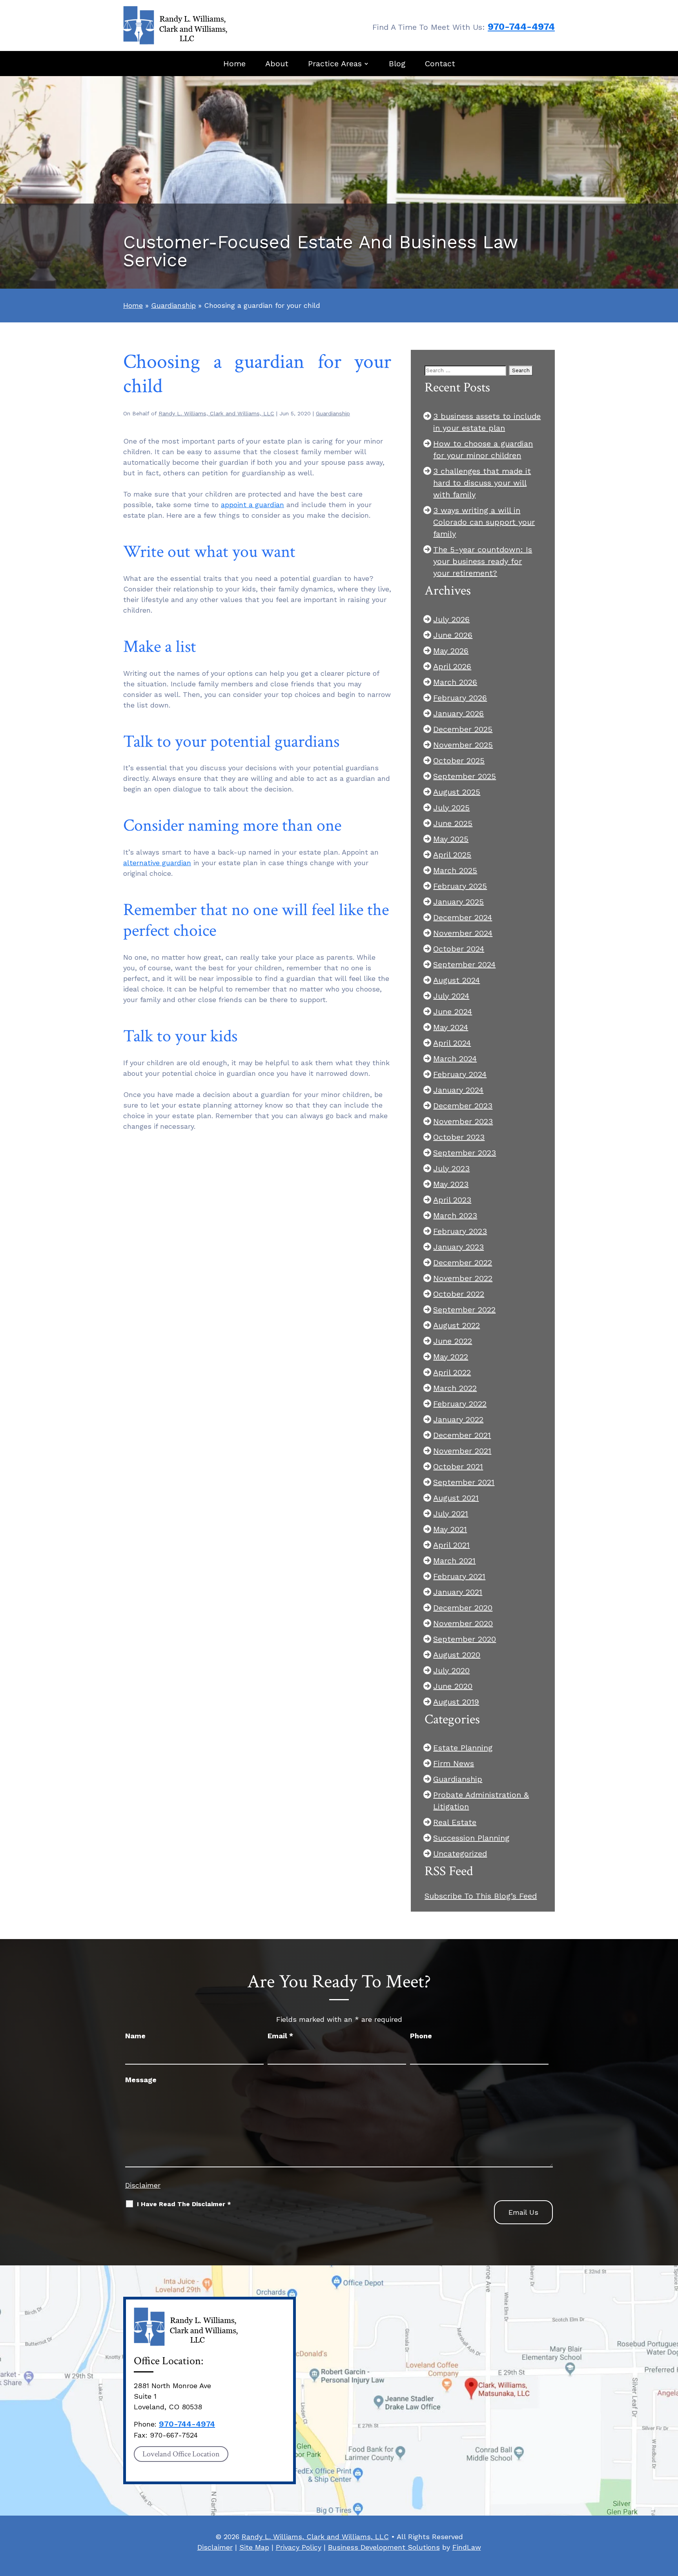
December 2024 (463, 917)
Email (280, 2036)
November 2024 (463, 933)
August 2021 (456, 1498)
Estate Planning (463, 1748)
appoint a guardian (252, 505)
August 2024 (457, 980)
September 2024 (464, 964)
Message (141, 2080)
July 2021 (451, 1514)
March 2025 (455, 870)
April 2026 (452, 666)
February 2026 (460, 698)
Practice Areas (335, 64)
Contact (440, 64)
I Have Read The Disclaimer (184, 2204)
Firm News (454, 1763)
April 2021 (451, 1545)
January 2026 (458, 713)
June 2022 (453, 1341)
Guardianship (333, 413)
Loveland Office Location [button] (181, 2454)
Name (135, 2036)
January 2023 (458, 1247)
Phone (421, 2036)
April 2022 (452, 1372)
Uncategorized (460, 1854)
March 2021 (454, 1561)
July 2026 (451, 619)
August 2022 (457, 1325)
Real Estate (455, 1822)
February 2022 (460, 1404)
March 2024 (455, 1059)
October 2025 (459, 760)
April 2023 (452, 1200)
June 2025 (453, 823)
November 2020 (463, 1623)
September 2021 (464, 1482)
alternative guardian (157, 863)
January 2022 (458, 1419)
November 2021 (462, 1451)
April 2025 (452, 855)
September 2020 (465, 1639)
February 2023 (460, 1231)
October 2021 (458, 1466)
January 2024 (458, 1090)
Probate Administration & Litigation (481, 1801)
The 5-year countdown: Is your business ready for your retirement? (483, 561)
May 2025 (451, 839)
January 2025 (458, 902)
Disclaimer (143, 2185)
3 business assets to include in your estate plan (487, 422)
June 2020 (453, 1686)
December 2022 (463, 1263)
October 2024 (459, 949)
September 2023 (465, 1153)
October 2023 (459, 1137)
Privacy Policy (299, 2547)
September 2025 (465, 776)
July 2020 (451, 1670)
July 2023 (451, 1168)
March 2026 (455, 682)
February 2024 (460, 1074)
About (277, 64)
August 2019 (456, 1702)
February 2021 (459, 1576)
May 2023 (451, 1184)
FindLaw (467, 2547)
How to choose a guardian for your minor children (483, 449)
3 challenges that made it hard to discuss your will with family (482, 483)
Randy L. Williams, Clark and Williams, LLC (216, 413)
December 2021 (462, 1435)
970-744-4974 (521, 27)
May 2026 (451, 651)
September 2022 (464, 1310)
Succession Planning (471, 1838)
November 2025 (463, 745)
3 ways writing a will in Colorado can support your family (484, 522)
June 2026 (453, 635)
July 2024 (451, 996)
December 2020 (463, 1608)
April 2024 (452, 1043)
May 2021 (450, 1529)
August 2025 (457, 792)
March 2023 (455, 1215)
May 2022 (451, 1357)
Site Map (254, 2547)
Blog (397, 64)
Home (234, 64)
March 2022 (455, 1388)
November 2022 (463, 1278)
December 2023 (463, 1106)
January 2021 (458, 1592)
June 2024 (453, 1011)
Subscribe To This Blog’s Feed (481, 1896)
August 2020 (457, 1655)
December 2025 (463, 729)
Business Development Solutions (384, 2547)
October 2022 (459, 1294)
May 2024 (451, 1027)
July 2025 (451, 808)
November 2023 (463, 1121)
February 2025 (460, 886)
